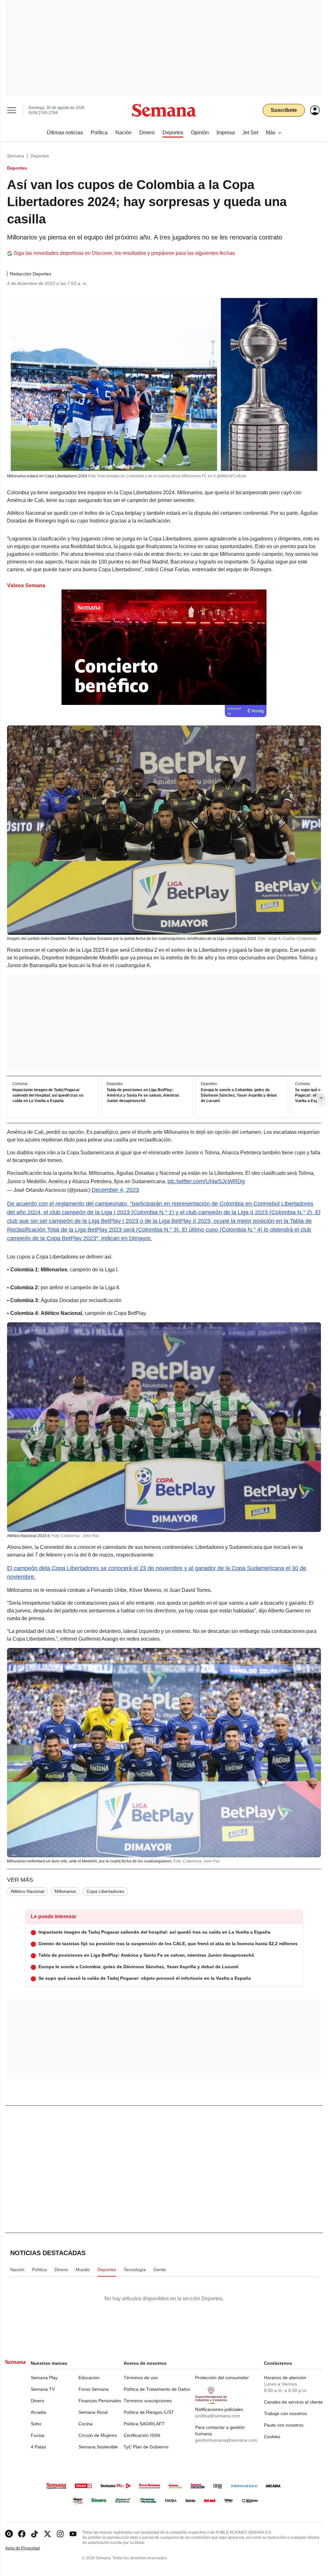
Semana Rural (93, 2412)
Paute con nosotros (284, 2425)
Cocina (86, 2424)
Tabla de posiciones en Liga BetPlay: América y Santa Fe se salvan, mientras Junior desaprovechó (143, 1096)
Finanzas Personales (100, 2401)
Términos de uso (141, 2378)
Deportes (40, 156)
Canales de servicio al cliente (293, 2402)
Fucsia (37, 2435)
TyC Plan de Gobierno (146, 2447)
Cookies (272, 2437)
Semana (16, 156)
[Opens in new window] (22, 2534)
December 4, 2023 (115, 1190)
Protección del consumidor (222, 2378)
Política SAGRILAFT (144, 2424)
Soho (36, 2424)
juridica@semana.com (218, 2416)
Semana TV (43, 2389)
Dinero (37, 2401)
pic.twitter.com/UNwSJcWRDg (206, 1181)
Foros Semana (94, 2389)
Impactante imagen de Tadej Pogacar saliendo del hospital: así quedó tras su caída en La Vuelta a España (48, 1096)
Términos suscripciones (148, 2401)
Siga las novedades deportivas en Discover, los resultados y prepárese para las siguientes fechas (124, 253)
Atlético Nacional (27, 1891)
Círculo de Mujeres (98, 2435)
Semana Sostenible (98, 2447)
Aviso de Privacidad (29, 2548)
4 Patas (38, 2447)
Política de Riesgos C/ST (149, 2412)
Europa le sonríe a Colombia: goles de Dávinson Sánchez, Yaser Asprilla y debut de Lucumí (239, 1096)
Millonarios (65, 1891)
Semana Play (44, 2378)
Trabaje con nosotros (285, 2413)
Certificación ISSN (142, 2435)
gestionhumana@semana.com (226, 2440)
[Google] (9, 2534)
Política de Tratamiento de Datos (157, 2389)
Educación (89, 2378)
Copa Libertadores (105, 1891)
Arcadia (38, 2412)
